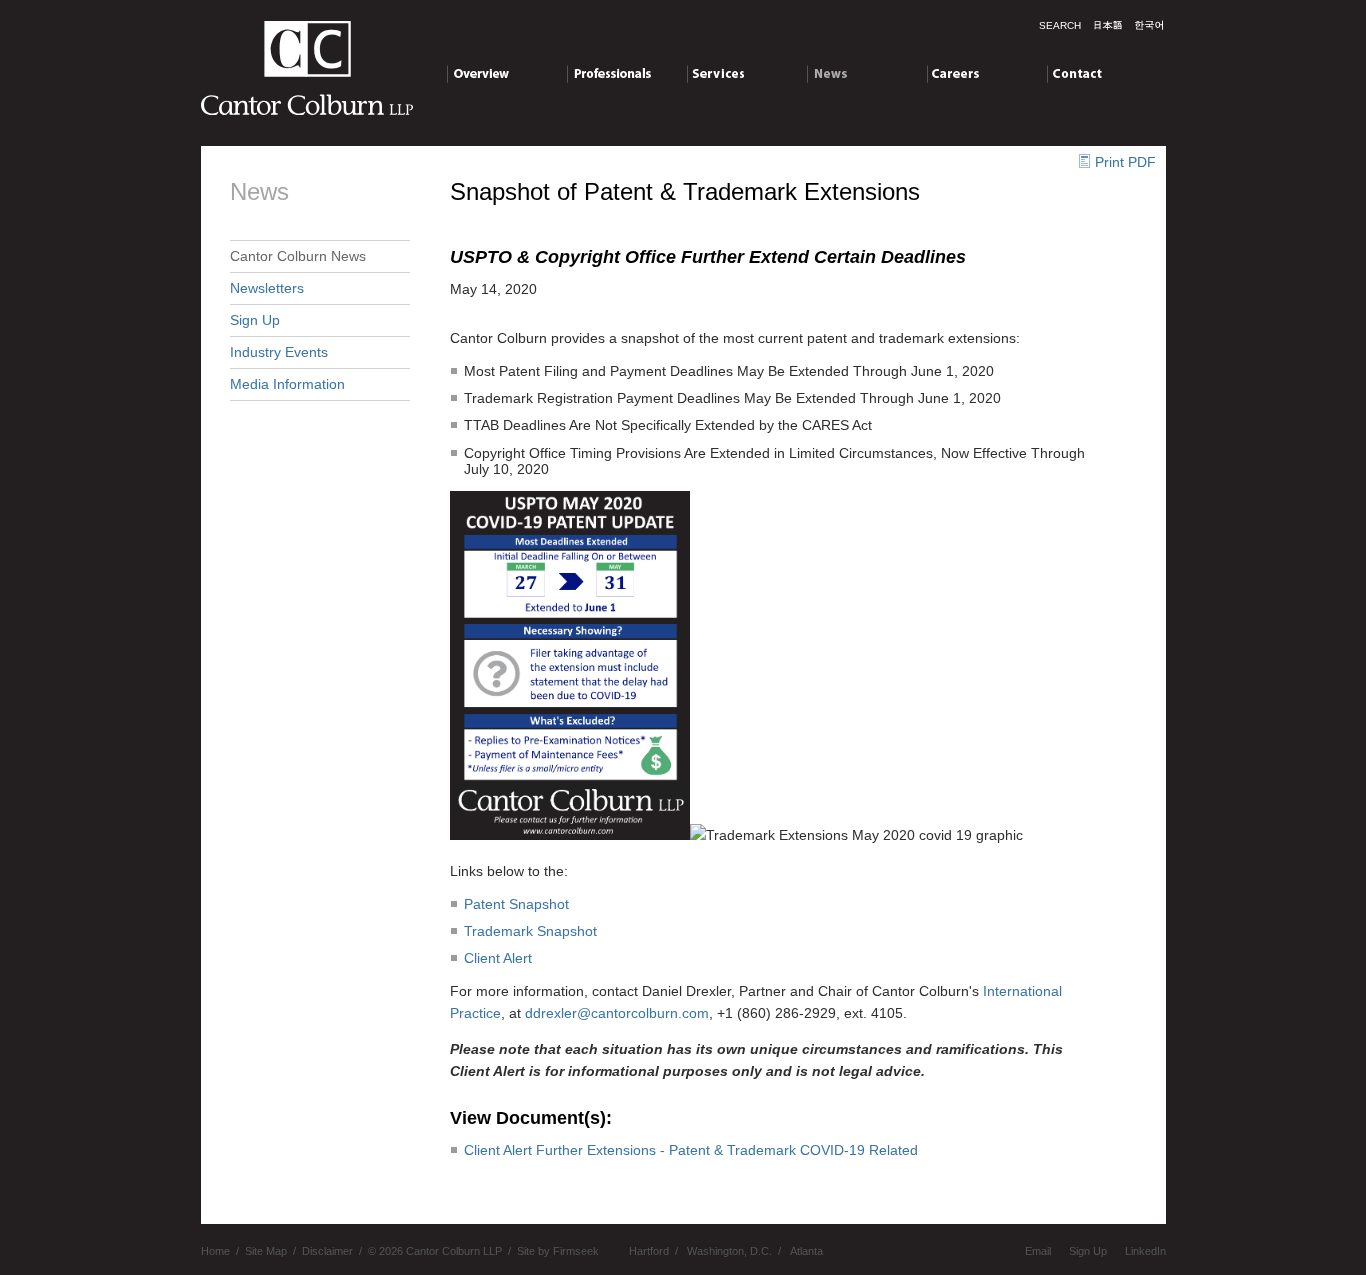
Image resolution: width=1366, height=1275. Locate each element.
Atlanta (806, 1251)
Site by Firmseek (558, 1251)
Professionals (609, 73)
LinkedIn (1145, 1251)
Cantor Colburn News (298, 256)
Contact (1071, 73)
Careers (952, 73)
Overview (476, 73)
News (824, 73)
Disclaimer (327, 1251)
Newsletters (267, 288)
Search (1060, 25)
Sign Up (255, 320)
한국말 (1149, 25)
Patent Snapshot (516, 904)
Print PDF (1125, 162)
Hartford (649, 1251)
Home (215, 1251)
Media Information (287, 384)
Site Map (266, 1251)
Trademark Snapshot (530, 931)
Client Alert (498, 958)
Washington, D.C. (729, 1251)
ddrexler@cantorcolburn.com (617, 1013)
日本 (1108, 25)
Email (1038, 1251)
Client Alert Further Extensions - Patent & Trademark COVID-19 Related (691, 1150)
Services (714, 73)
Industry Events (279, 352)
